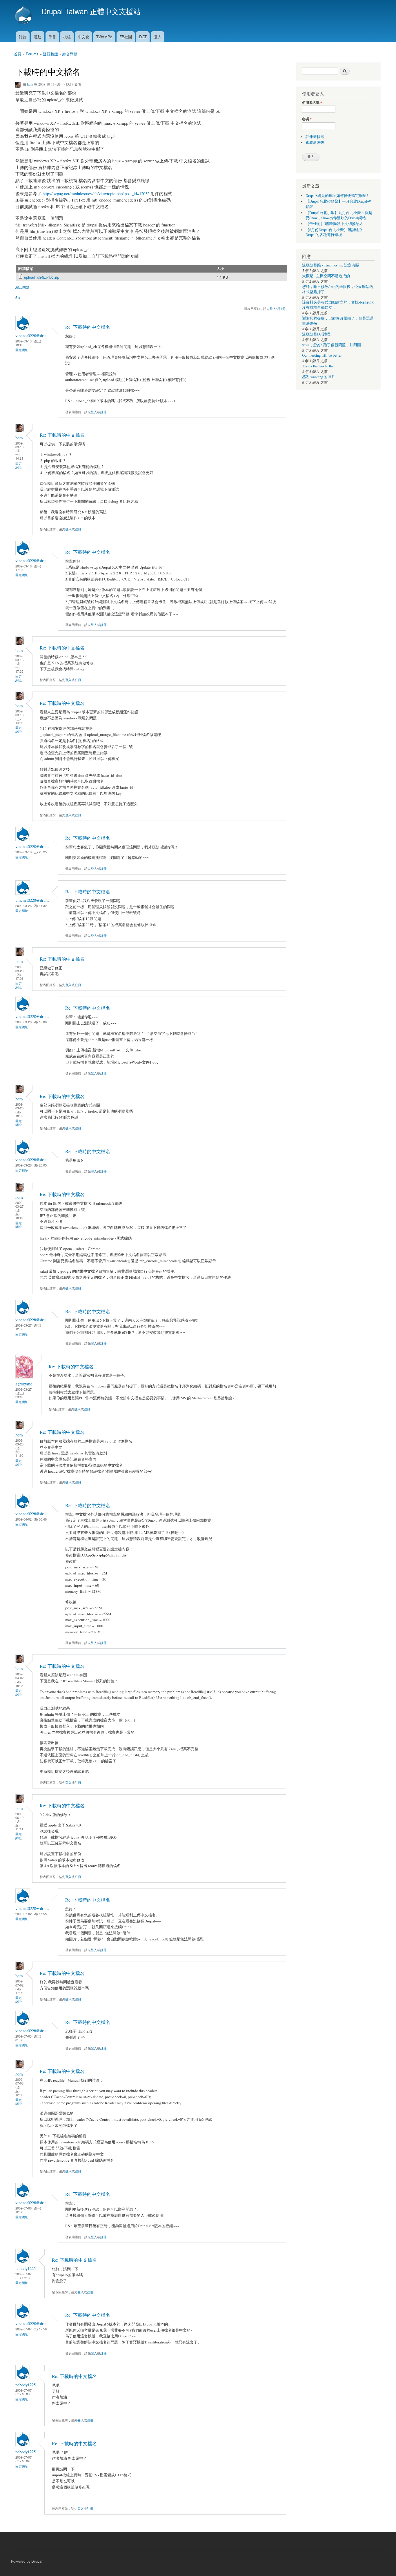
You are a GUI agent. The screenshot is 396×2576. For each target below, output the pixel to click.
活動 (37, 37)
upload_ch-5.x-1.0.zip (42, 277)
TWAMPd (104, 37)
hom (30, 84)
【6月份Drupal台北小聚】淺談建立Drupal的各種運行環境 (334, 232)
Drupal (37, 2561)
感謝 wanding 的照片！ (320, 377)
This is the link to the (318, 366)
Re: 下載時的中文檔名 (88, 327)
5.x (18, 297)
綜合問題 (70, 54)
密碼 (307, 119)
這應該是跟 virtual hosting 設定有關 (331, 265)
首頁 (18, 54)
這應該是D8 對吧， (318, 334)
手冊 (52, 37)
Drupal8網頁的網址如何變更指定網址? (337, 196)
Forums (32, 54)
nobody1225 (26, 2268)
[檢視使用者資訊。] (23, 329)
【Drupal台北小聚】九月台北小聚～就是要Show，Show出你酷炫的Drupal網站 (339, 215)
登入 (158, 37)
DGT (143, 37)
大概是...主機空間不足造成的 (326, 276)
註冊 (282, 309)
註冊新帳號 (315, 137)
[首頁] (24, 16)
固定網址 (22, 350)
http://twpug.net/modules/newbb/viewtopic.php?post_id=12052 (96, 193)
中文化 (84, 37)
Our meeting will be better (322, 355)
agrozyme (24, 1384)
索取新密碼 (315, 143)
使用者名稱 (312, 103)
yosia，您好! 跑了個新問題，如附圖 (331, 345)
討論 (23, 37)
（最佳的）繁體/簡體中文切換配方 (334, 224)
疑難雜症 (50, 54)
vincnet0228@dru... (32, 335)
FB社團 (126, 37)
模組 (67, 37)
